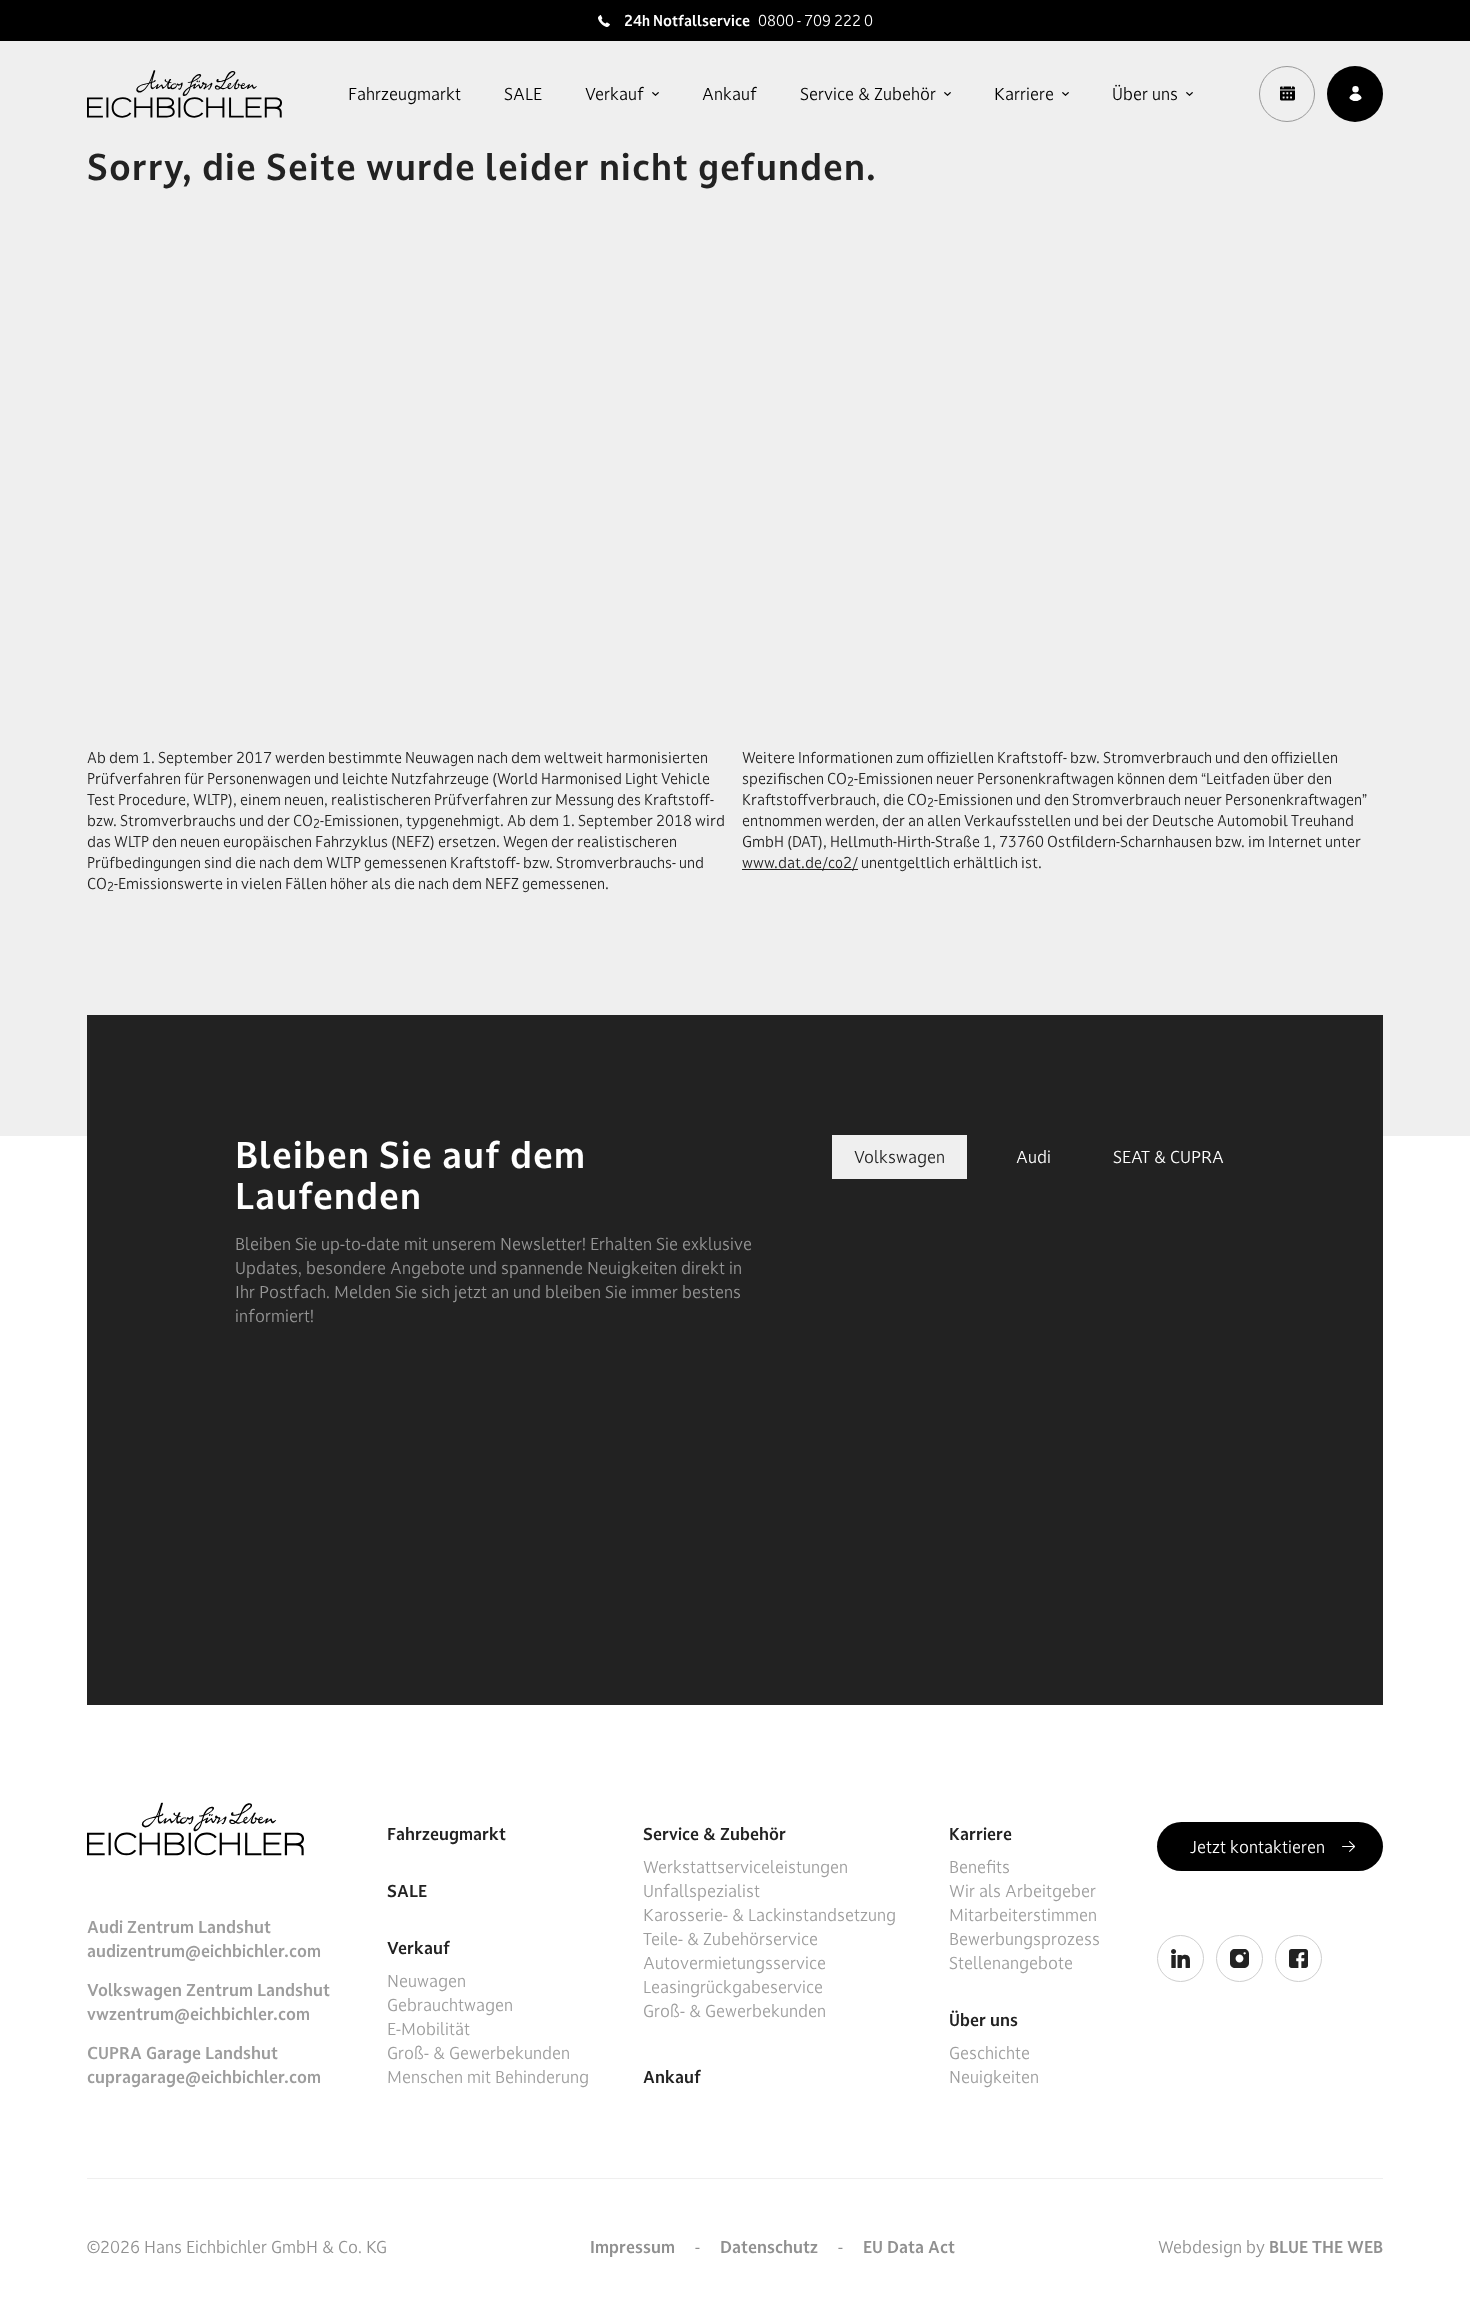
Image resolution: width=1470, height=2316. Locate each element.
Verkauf (614, 94)
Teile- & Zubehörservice (730, 1939)
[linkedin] (1180, 1958)
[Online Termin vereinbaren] (1287, 94)
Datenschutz (769, 2247)
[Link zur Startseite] (184, 94)
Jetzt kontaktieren (1259, 1847)
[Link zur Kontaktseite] (1355, 94)
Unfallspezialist (701, 1891)
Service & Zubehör (868, 94)
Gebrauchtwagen (450, 2005)
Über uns (1145, 94)
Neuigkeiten (994, 2077)
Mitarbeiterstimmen (1023, 1915)
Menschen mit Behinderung (488, 2077)
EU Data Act (909, 2247)
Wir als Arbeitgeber (1022, 1891)
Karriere (1024, 94)
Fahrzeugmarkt (404, 94)
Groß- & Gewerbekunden (478, 2053)
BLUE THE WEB (1326, 2247)
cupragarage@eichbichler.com (204, 2077)
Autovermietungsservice (734, 1963)
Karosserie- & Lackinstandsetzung (769, 1915)
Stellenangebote (1011, 1963)
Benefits (979, 1867)
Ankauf (729, 94)
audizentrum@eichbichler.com (204, 1951)
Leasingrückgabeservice (733, 1987)
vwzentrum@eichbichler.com (198, 2014)
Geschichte (989, 2053)
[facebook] (1298, 1958)
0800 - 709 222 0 (815, 20)
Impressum (632, 2247)
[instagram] (1239, 1958)
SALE (523, 94)
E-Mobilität (428, 2029)
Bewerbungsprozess (1024, 1939)
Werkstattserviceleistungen (745, 1867)
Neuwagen (426, 1981)
